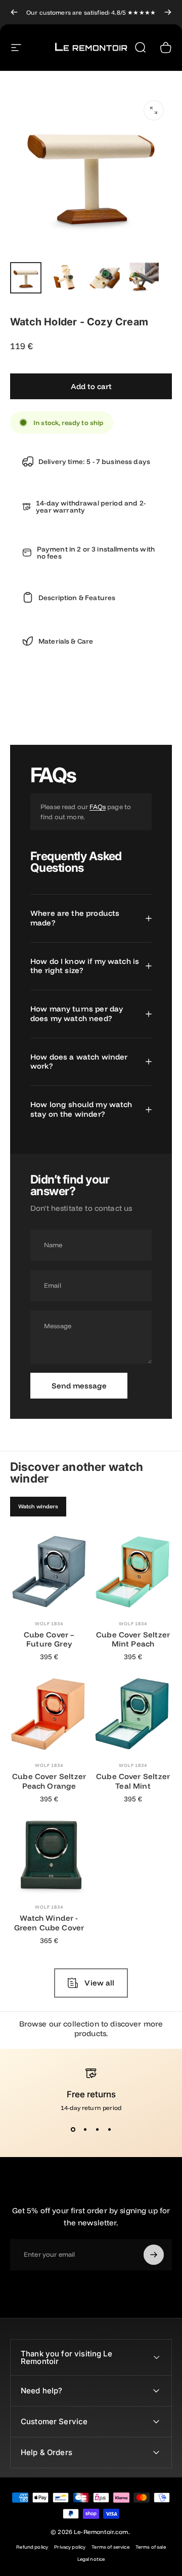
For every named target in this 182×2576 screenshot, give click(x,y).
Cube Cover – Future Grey (49, 1639)
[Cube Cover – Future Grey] (49, 1572)
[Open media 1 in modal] (154, 110)
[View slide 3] (97, 2130)
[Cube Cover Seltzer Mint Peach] (133, 1572)
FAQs (98, 807)
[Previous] (14, 12)
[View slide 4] (109, 2130)
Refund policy (32, 2547)
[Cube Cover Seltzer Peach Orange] (49, 1713)
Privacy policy (70, 2547)
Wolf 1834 (49, 1623)
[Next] (168, 12)
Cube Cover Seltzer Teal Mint (133, 1781)
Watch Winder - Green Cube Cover (49, 1923)
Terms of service (110, 2547)
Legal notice (91, 2559)
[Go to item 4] (144, 278)
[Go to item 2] (65, 278)
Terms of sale (151, 2547)
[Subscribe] (154, 2255)
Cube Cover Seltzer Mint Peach (133, 1639)
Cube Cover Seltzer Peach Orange (49, 1781)
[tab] (38, 1507)
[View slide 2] (85, 2130)
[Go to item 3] (105, 278)
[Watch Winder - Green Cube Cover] (49, 1855)
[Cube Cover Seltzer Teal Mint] (133, 1713)
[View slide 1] (73, 2130)
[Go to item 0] (26, 278)
